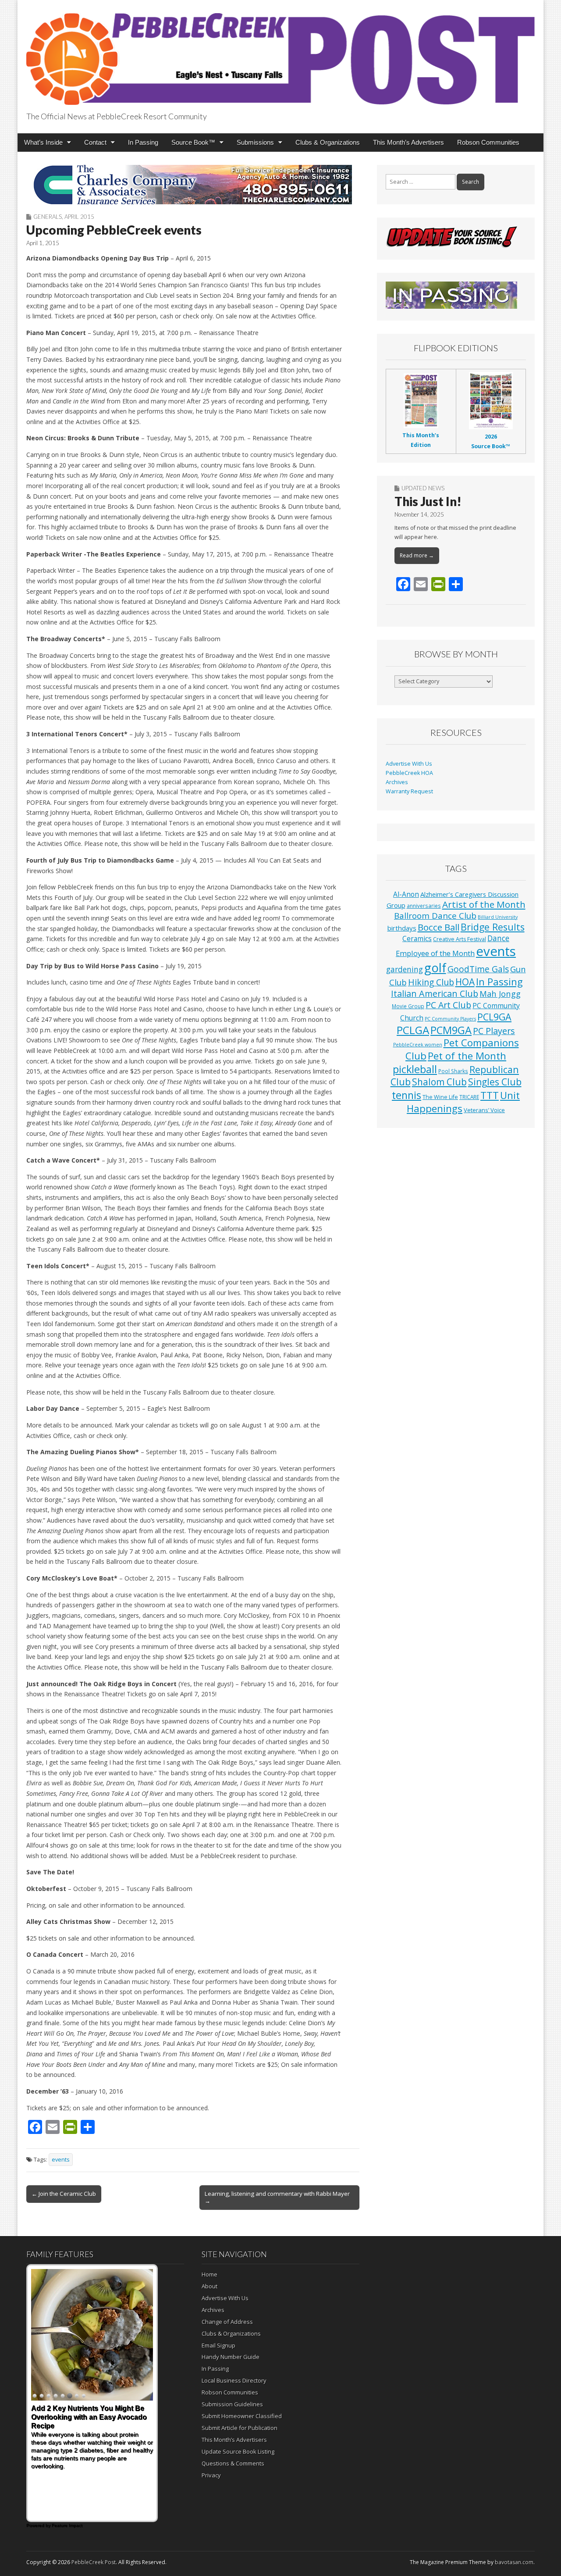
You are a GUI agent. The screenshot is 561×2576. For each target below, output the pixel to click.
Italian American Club (435, 994)
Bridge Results (493, 927)
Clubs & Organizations (328, 142)
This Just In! (428, 501)
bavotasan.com (514, 2562)
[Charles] (193, 185)
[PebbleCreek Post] (280, 54)
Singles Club (495, 1082)
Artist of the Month (484, 904)
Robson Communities (488, 142)
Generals (48, 217)
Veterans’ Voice (484, 1110)
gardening (405, 969)
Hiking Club (431, 982)
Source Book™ (193, 142)
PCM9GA (451, 1030)
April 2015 (79, 217)
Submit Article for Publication (240, 2428)
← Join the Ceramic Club (64, 2194)
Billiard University (498, 917)
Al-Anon (406, 894)
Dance (498, 938)
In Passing (143, 142)
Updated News (423, 488)
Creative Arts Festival (460, 939)
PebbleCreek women (418, 1045)
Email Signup (218, 2345)
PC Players (494, 1031)
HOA (465, 982)
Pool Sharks (453, 1071)
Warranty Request (409, 791)
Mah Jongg (500, 994)
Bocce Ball (439, 927)
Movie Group (408, 1006)
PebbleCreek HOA (409, 773)
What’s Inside (43, 142)
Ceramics (417, 938)
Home (209, 2274)
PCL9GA (494, 1017)
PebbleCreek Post (94, 2562)
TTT (490, 1095)
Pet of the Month (467, 1056)
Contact (95, 142)
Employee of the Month (435, 953)
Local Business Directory (234, 2380)
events (61, 2160)
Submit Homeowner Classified (242, 2416)
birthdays (402, 928)
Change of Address (227, 2322)
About (209, 2286)
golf (435, 968)
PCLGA (413, 1030)
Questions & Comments (233, 2463)
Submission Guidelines (232, 2404)
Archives (397, 782)
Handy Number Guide (231, 2357)
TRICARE (469, 1097)
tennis (407, 1095)
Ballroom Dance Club (435, 915)
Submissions (255, 142)
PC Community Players (450, 1019)
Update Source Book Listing (238, 2451)
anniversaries (424, 906)
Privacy (211, 2475)
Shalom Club (439, 1082)
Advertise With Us (409, 764)
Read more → (417, 555)
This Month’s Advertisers (408, 142)
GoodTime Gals (478, 969)
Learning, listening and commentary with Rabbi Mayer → (277, 2197)
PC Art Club (448, 1005)
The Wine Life (440, 1097)
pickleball (415, 1069)
